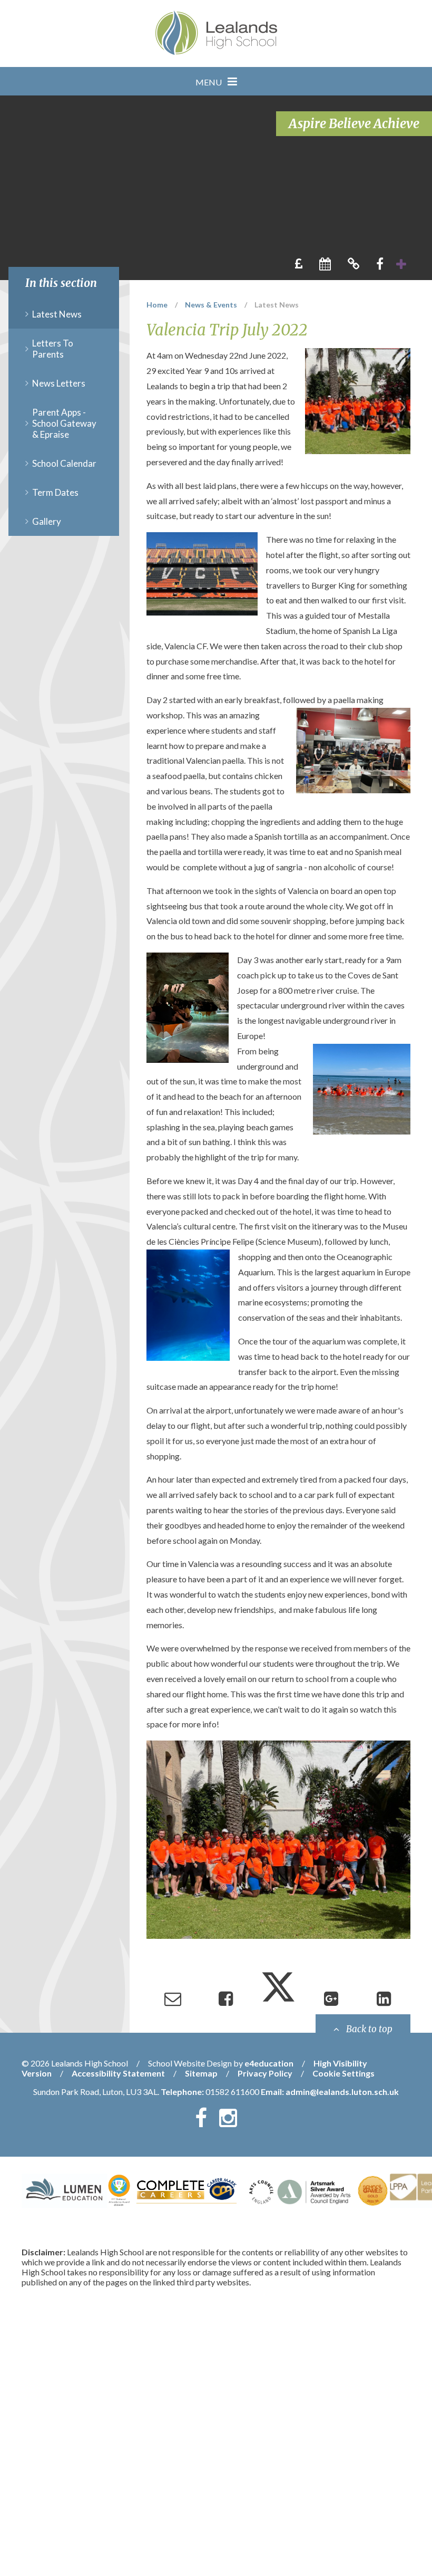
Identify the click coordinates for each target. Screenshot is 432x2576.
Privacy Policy (265, 2073)
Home (157, 305)
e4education (269, 2063)
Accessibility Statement (118, 2073)
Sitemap (201, 2073)
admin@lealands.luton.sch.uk (342, 2092)
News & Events (211, 305)
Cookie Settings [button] (343, 2073)
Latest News (277, 305)
